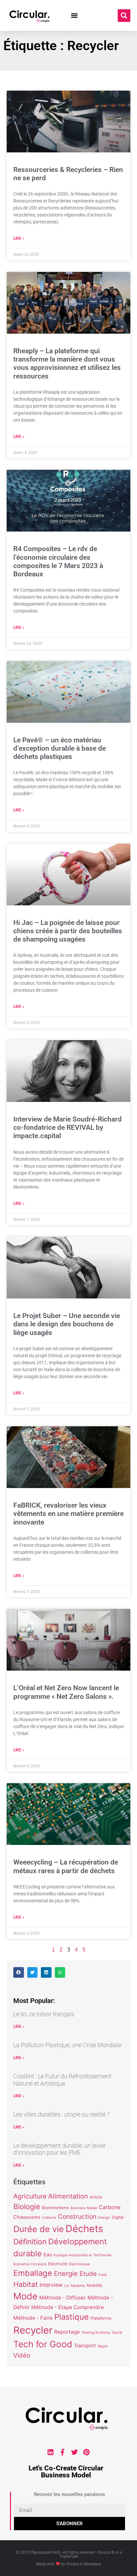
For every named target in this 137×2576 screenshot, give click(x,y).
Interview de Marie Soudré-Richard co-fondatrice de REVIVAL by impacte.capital (68, 1127)
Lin (67, 2286)
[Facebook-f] (63, 2452)
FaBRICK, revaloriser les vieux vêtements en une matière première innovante (68, 1514)
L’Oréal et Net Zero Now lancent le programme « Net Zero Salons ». (66, 1692)
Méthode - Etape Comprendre (68, 2307)
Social (117, 2332)
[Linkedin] (51, 2452)
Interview (51, 2285)
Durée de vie (39, 2229)
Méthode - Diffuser (63, 2298)
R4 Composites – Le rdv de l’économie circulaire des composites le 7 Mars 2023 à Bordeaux (58, 561)
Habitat (26, 2284)
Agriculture (30, 2196)
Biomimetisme (55, 2208)
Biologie (27, 2206)
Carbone (110, 2207)
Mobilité (94, 2285)
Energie (66, 2273)
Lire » (19, 238)
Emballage (33, 2273)
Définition (30, 2242)
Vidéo (22, 2355)
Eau (48, 2255)
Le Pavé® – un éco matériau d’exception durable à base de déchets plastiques (60, 748)
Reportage (67, 2332)
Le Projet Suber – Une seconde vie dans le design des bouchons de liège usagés (67, 1324)
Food (103, 2275)
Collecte (49, 2218)
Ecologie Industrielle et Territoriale (82, 2255)
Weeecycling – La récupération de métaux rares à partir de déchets (66, 1866)
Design (104, 2218)
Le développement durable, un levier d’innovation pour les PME (60, 2149)
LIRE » (19, 2027)
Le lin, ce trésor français (44, 2014)
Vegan (103, 2346)
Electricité (58, 2264)
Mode (25, 2296)
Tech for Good (43, 2344)
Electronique (79, 2264)
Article (96, 2197)
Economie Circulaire (30, 2264)
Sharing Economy (96, 2332)
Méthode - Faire (33, 2318)
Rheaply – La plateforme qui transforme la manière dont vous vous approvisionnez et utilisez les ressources (67, 364)
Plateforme (101, 2318)
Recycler (33, 2330)
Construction (77, 2217)
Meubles (78, 2286)
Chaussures (27, 2217)
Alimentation (68, 2196)
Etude (88, 2274)
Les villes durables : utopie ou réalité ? (62, 2114)
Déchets (84, 2229)
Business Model (84, 2208)
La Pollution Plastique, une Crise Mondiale (67, 2045)
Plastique (71, 2317)
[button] (74, 16)
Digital (118, 2217)
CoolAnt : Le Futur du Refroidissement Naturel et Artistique (62, 2080)
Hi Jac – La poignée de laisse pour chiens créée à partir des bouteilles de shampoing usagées (68, 931)
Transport (85, 2346)
